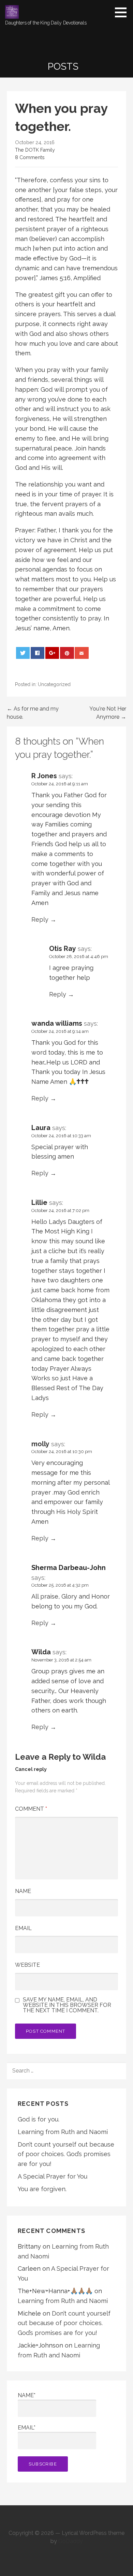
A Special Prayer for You (53, 2176)
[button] (123, 12)
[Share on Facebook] (38, 653)
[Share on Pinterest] (67, 653)
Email (23, 1928)
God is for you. (39, 2119)
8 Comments (30, 157)
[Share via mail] (82, 653)
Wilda (94, 1757)
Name (23, 1891)
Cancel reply (31, 1769)
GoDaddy (71, 2541)
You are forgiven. (42, 2189)
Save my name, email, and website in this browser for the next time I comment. (67, 2005)
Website (27, 1965)
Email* (27, 2428)
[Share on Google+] (52, 653)
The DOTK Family (35, 150)
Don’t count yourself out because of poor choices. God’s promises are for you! (66, 2154)
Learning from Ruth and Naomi (63, 2132)
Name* (27, 2395)
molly (40, 1444)
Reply (40, 919)
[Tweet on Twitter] (23, 653)
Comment (31, 1809)
